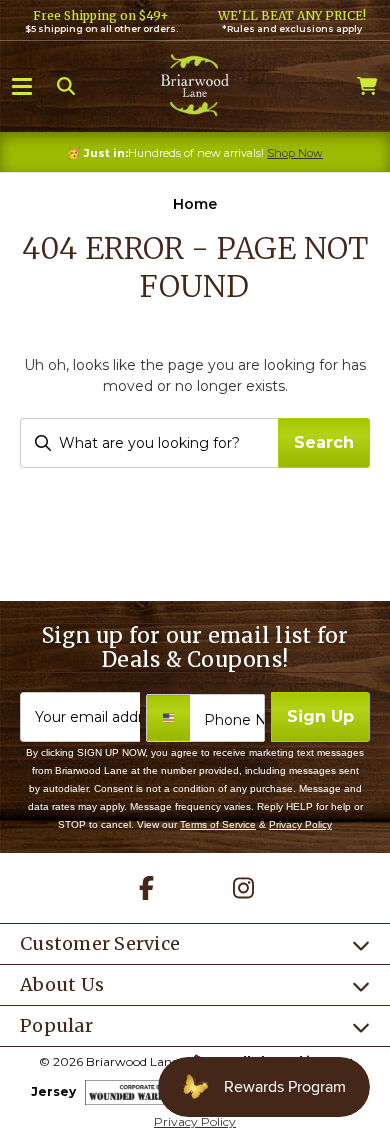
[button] (22, 85)
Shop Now (295, 153)
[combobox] (149, 443)
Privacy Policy (300, 824)
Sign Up (320, 716)
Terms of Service (218, 824)
